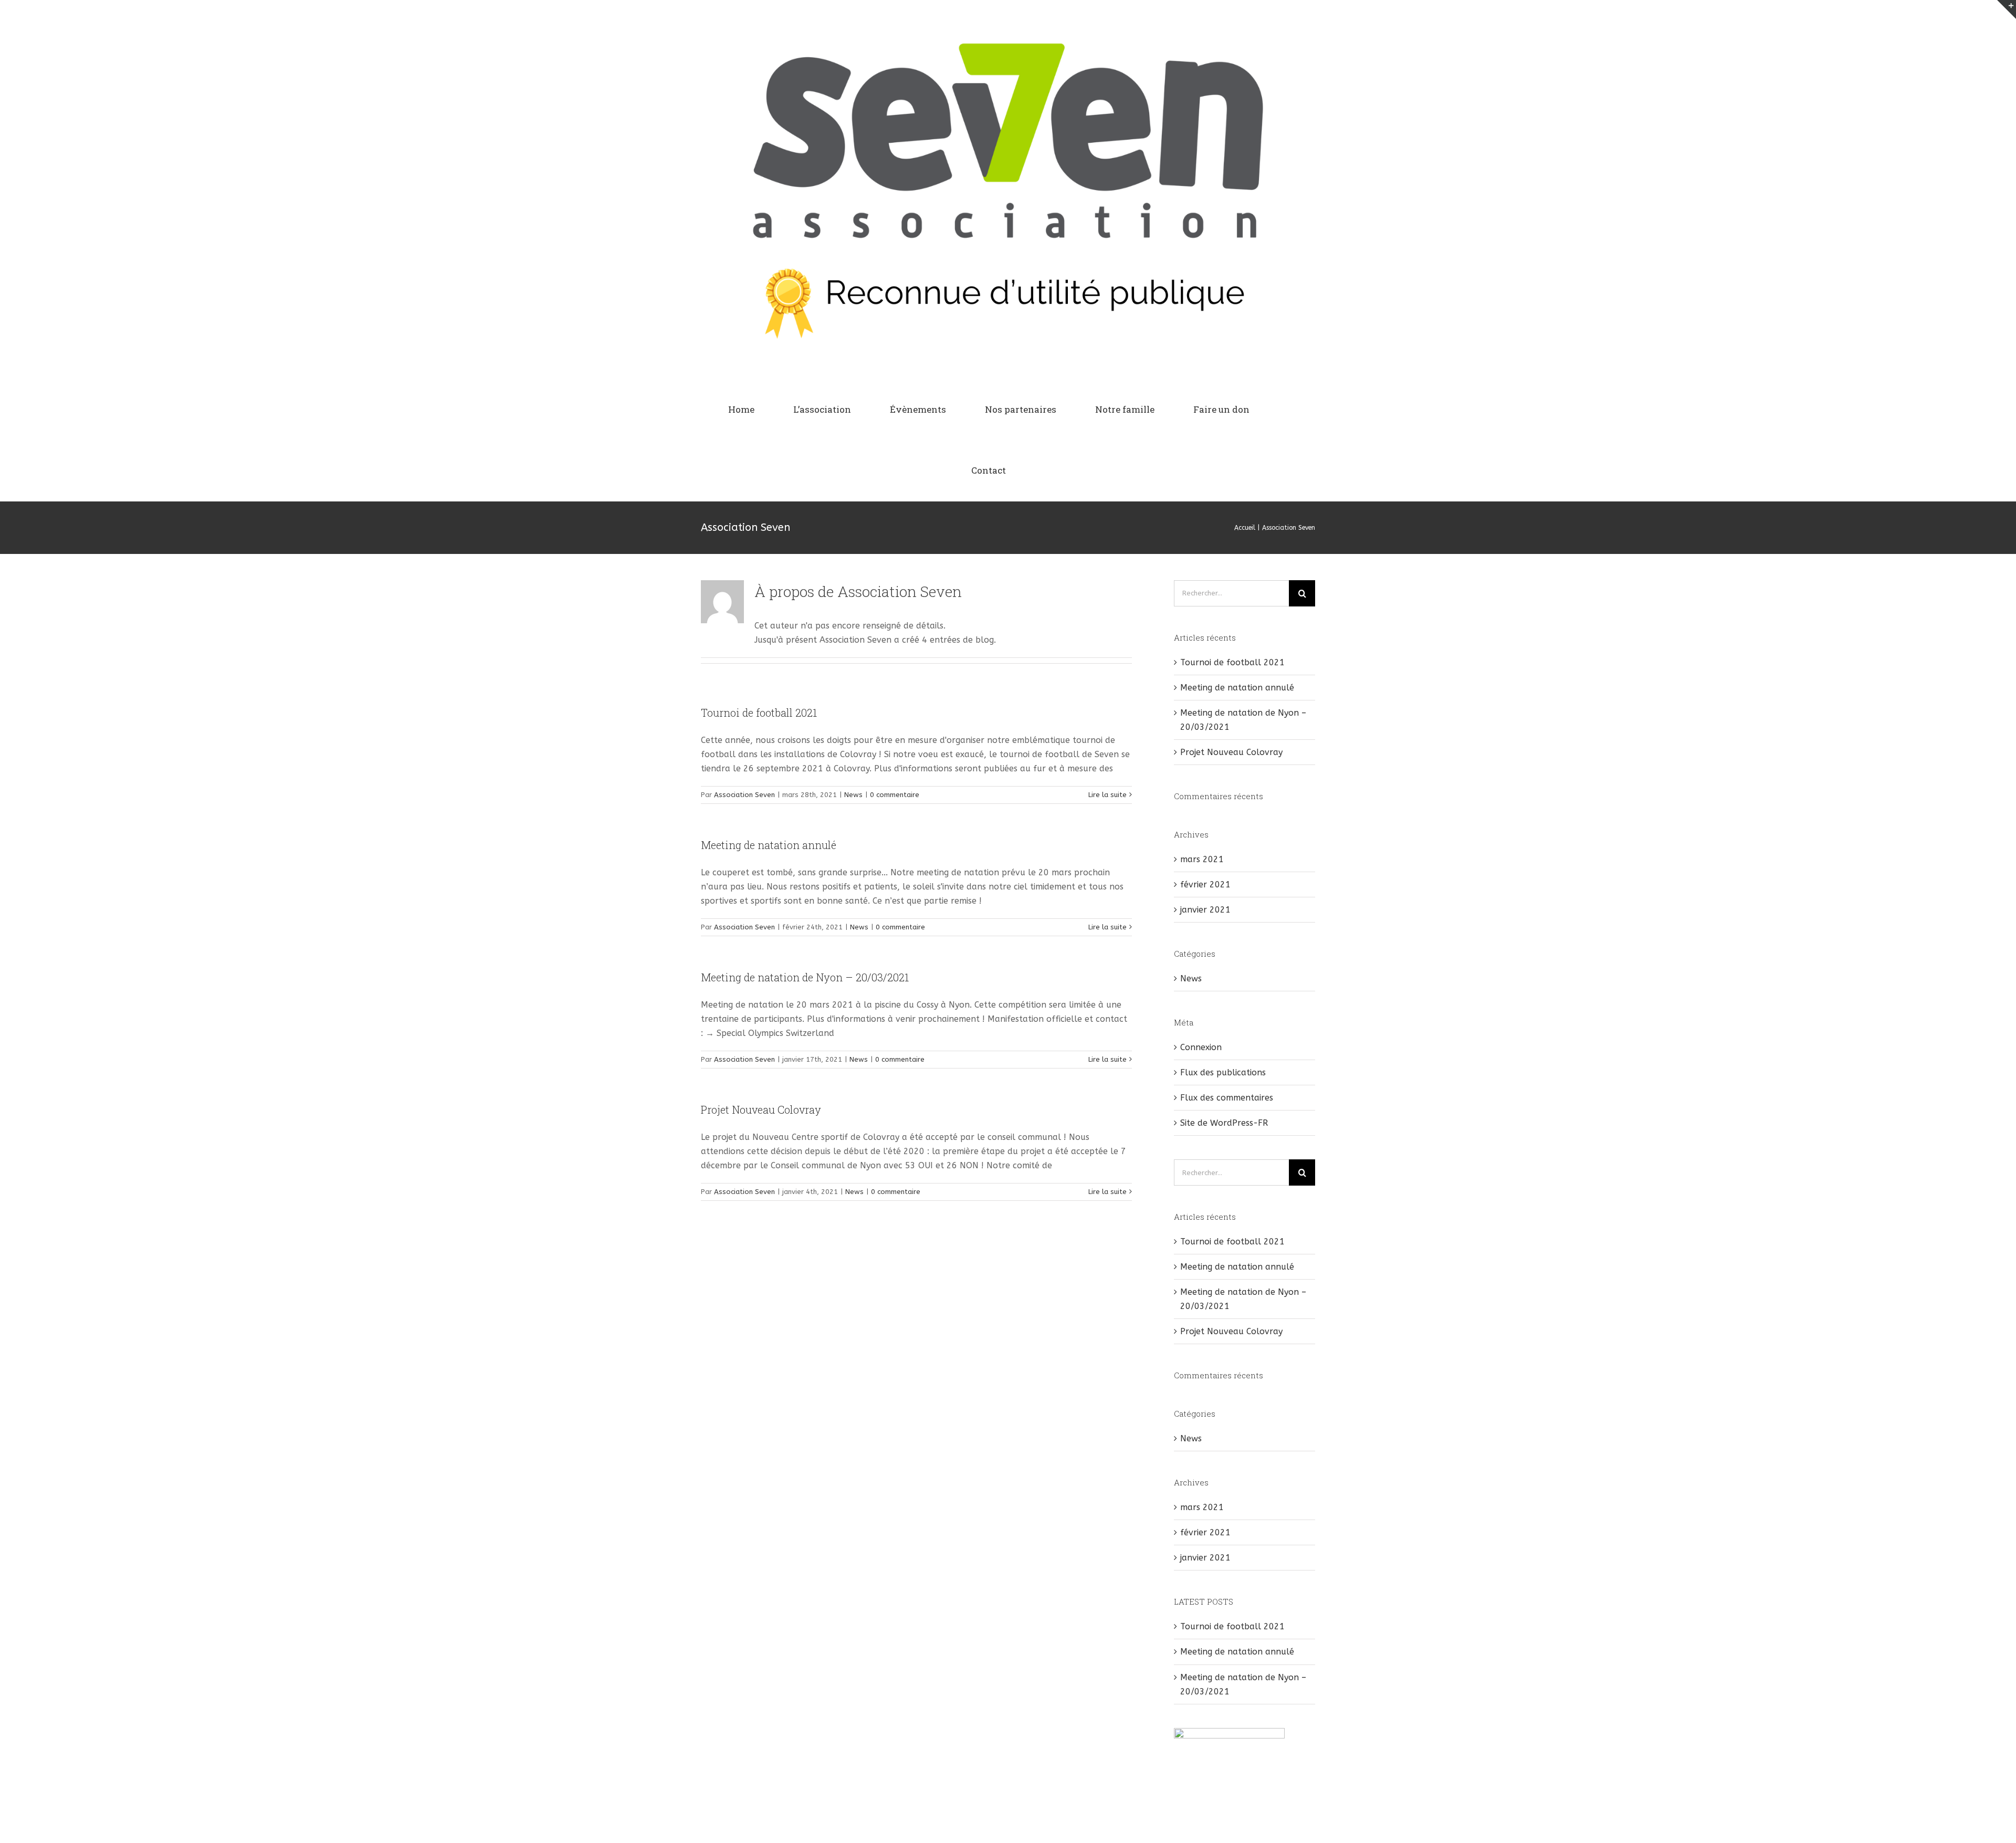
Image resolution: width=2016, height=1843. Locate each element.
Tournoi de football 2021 (759, 713)
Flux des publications (1223, 1072)
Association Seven (744, 795)
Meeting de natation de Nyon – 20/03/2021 (805, 977)
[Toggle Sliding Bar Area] (2007, 9)
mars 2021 (1202, 859)
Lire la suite (1107, 795)
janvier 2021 (1205, 910)
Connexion (1201, 1047)
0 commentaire (895, 795)
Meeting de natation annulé (769, 845)
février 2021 (1205, 884)
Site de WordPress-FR (1224, 1123)
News (853, 795)
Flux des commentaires (1227, 1098)
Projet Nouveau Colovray (761, 1109)
